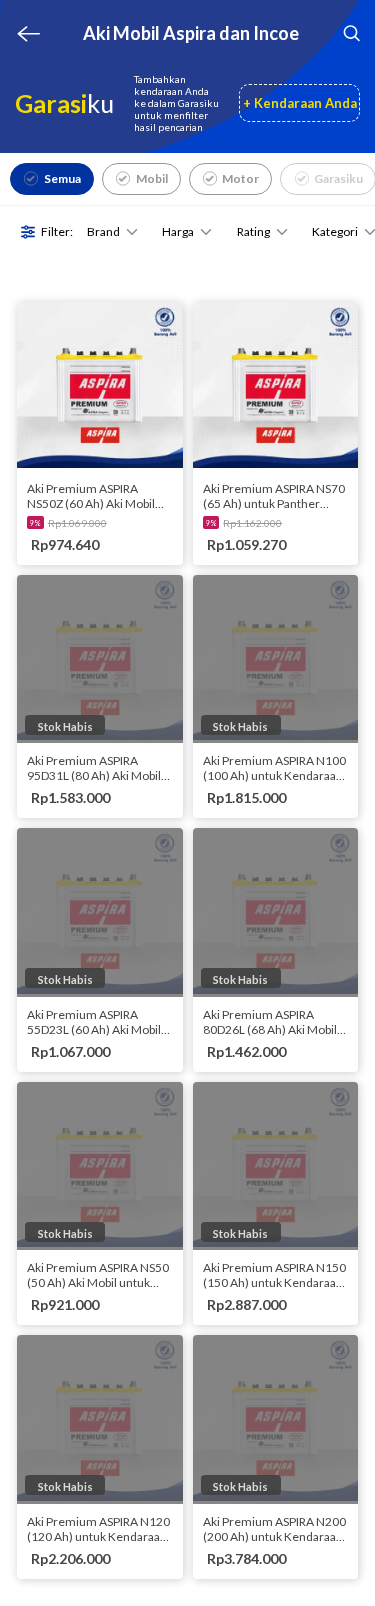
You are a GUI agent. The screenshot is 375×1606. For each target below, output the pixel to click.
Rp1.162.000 (252, 523)
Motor (240, 178)
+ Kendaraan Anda (300, 103)
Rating (253, 231)
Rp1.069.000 (77, 523)
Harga (178, 231)
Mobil (152, 178)
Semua (62, 178)
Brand (103, 231)
